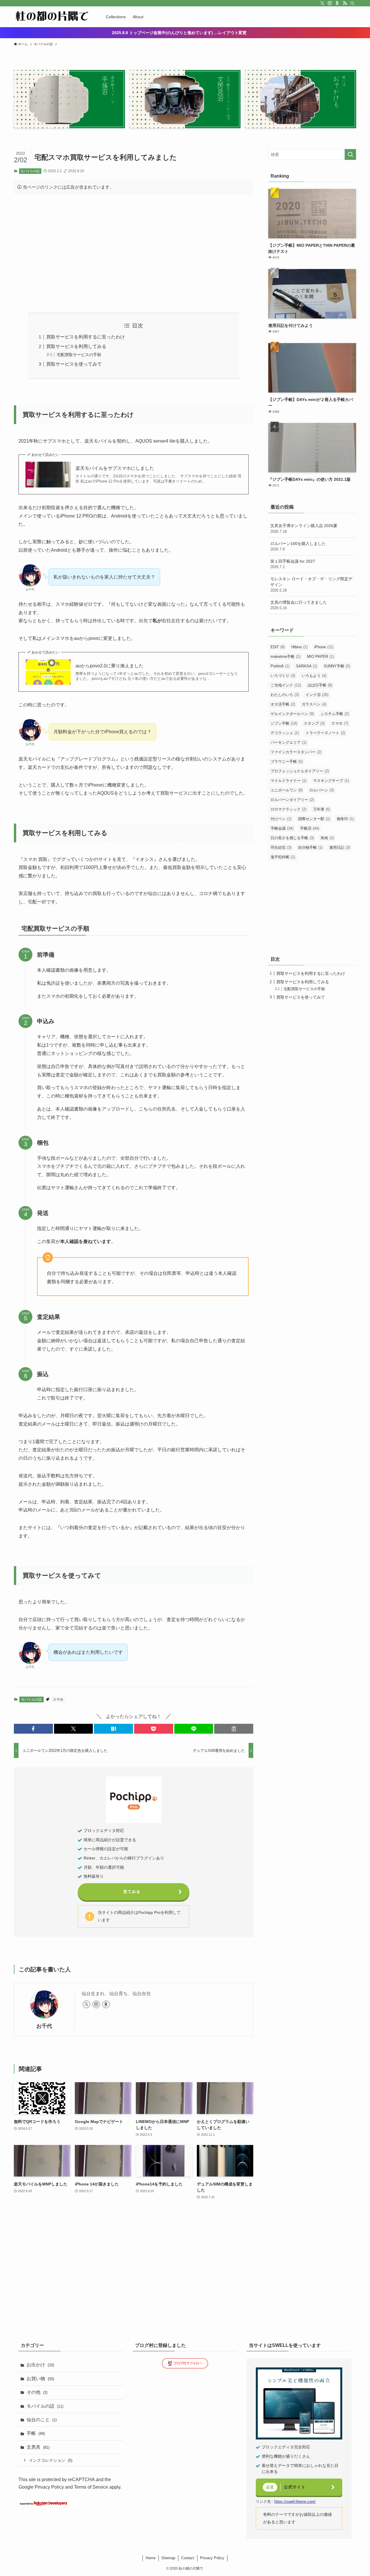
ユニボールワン (287, 790)
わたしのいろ (285, 695)
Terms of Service (91, 2487)
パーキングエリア (288, 742)
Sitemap (168, 2558)
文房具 (38, 2447)
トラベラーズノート (325, 733)
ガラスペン (314, 704)
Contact (188, 2558)
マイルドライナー (288, 781)
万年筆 (322, 809)
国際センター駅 (314, 819)
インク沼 (317, 695)
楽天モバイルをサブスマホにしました (115, 468)
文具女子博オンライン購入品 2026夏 (304, 529)
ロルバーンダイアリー (292, 800)
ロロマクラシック (288, 809)
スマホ (58, 1699)
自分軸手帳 (310, 847)
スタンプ (314, 723)
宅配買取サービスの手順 (79, 355)
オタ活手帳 (283, 704)
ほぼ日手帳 (320, 685)
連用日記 (340, 847)
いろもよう (314, 676)
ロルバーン (322, 790)
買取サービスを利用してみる (76, 346)
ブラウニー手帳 (287, 762)
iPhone (324, 647)
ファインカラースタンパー (296, 752)
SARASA (307, 666)
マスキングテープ (331, 781)
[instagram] (330, 3)
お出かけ (40, 2365)
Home (151, 2558)
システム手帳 (335, 714)
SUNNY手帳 (337, 666)
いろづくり (283, 676)
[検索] (352, 3)
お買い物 (40, 2379)
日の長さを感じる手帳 (292, 838)
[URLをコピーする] (234, 1729)
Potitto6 (280, 666)
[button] (33, 1729)
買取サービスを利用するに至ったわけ (86, 337)
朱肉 (327, 838)
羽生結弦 (281, 847)
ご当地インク (286, 685)
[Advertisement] (134, 253)
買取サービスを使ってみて (74, 364)
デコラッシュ (285, 733)
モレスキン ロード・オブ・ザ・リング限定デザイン (311, 584)
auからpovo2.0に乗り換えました (109, 666)
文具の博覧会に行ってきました (299, 605)
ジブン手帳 (284, 723)
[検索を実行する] (350, 154)
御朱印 (345, 819)
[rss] (345, 3)
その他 (37, 2392)
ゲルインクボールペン (292, 714)
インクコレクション (51, 2460)
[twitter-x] (322, 3)
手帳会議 (282, 828)
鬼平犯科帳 (283, 857)
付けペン (281, 819)
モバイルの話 (30, 171)
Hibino (299, 647)
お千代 (44, 2026)
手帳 (36, 2433)
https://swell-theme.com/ (295, 2502)
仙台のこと (42, 2420)
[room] (337, 3)
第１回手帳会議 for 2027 (293, 564)
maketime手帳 (285, 657)
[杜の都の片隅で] (52, 17)
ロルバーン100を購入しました (298, 546)
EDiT (278, 647)
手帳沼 (310, 828)
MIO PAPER (320, 657)
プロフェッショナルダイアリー (300, 771)
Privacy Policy (49, 2487)
